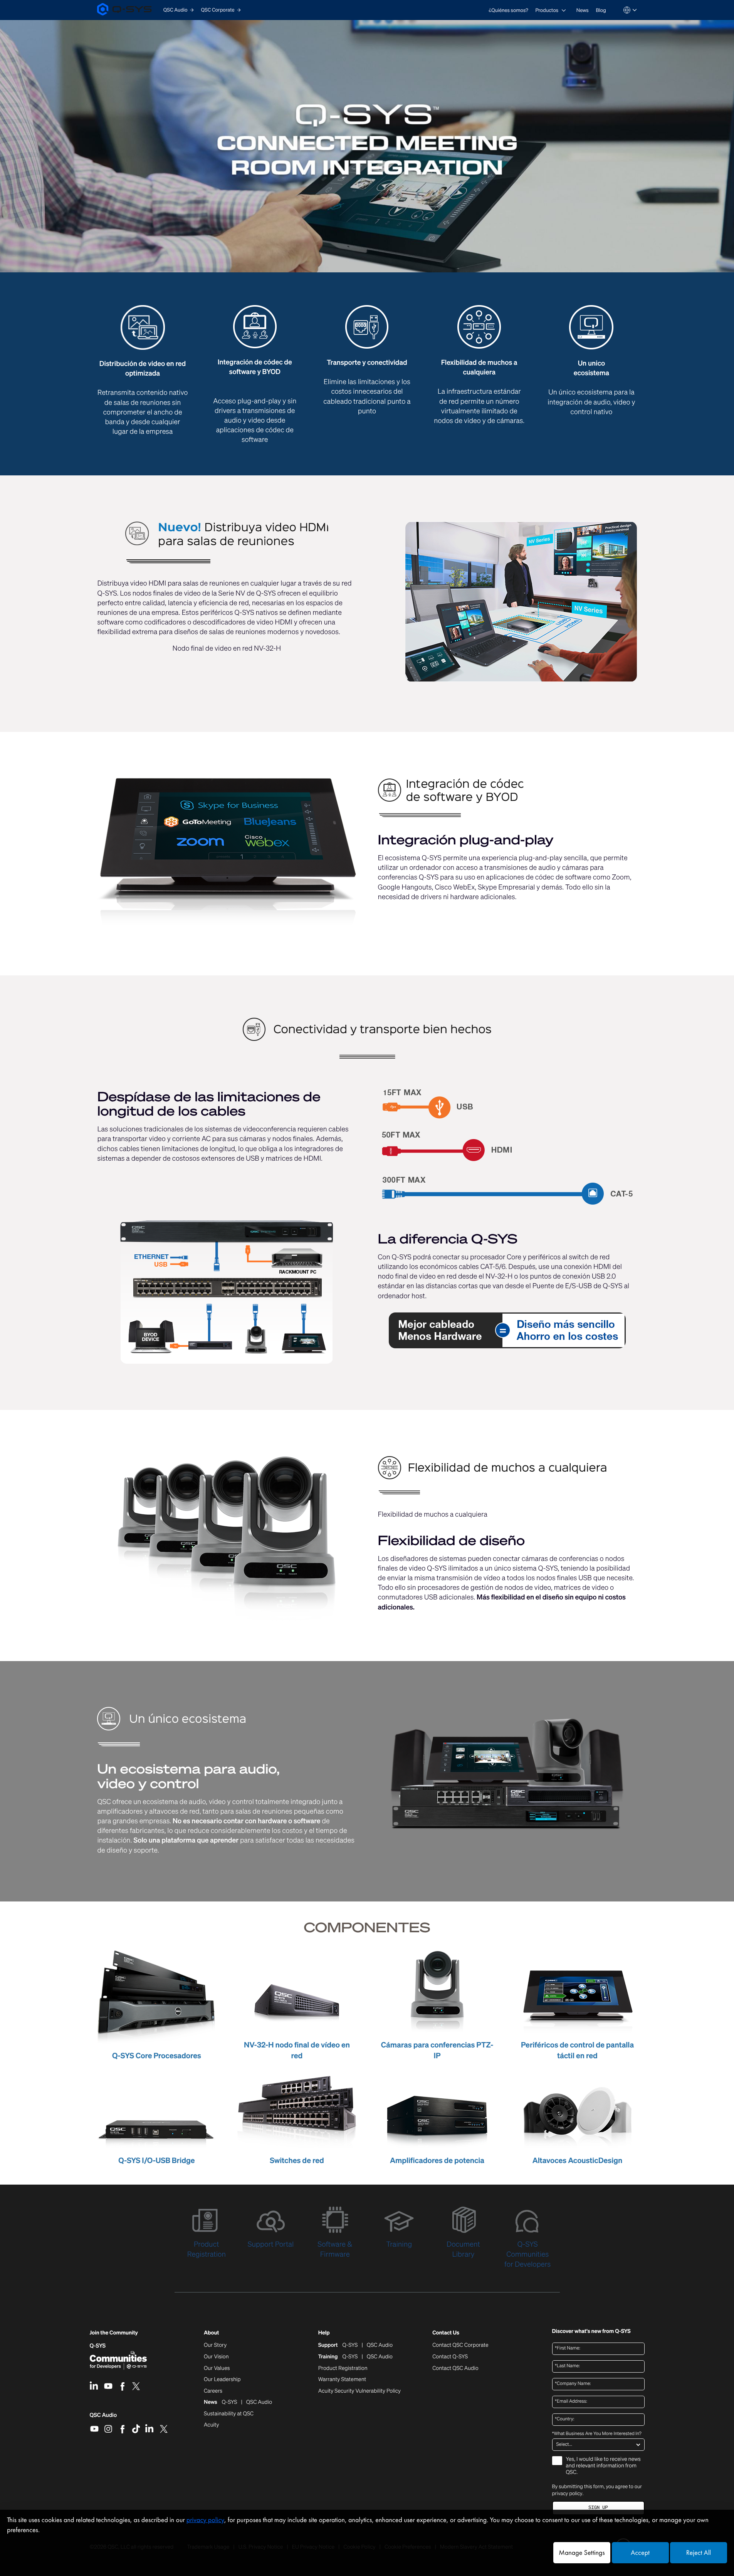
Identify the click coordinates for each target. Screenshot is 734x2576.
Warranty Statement (342, 2380)
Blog (601, 10)
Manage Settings (582, 2553)
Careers (213, 2391)
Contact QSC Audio (455, 2368)
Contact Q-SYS (450, 2357)
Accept (640, 2553)
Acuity (212, 2425)
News (583, 10)
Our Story (215, 2345)
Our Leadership (222, 2380)
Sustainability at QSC (229, 2414)
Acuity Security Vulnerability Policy (359, 2391)
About (211, 2333)
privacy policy (567, 2493)
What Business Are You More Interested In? (597, 2434)
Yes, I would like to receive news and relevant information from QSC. (603, 2466)
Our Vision (216, 2357)
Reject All (699, 2553)
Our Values (217, 2368)
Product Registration (343, 2368)
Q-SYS (98, 2346)
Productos (547, 10)
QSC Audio (103, 2418)
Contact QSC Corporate (460, 2345)
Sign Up (598, 2508)
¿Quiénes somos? (509, 10)
